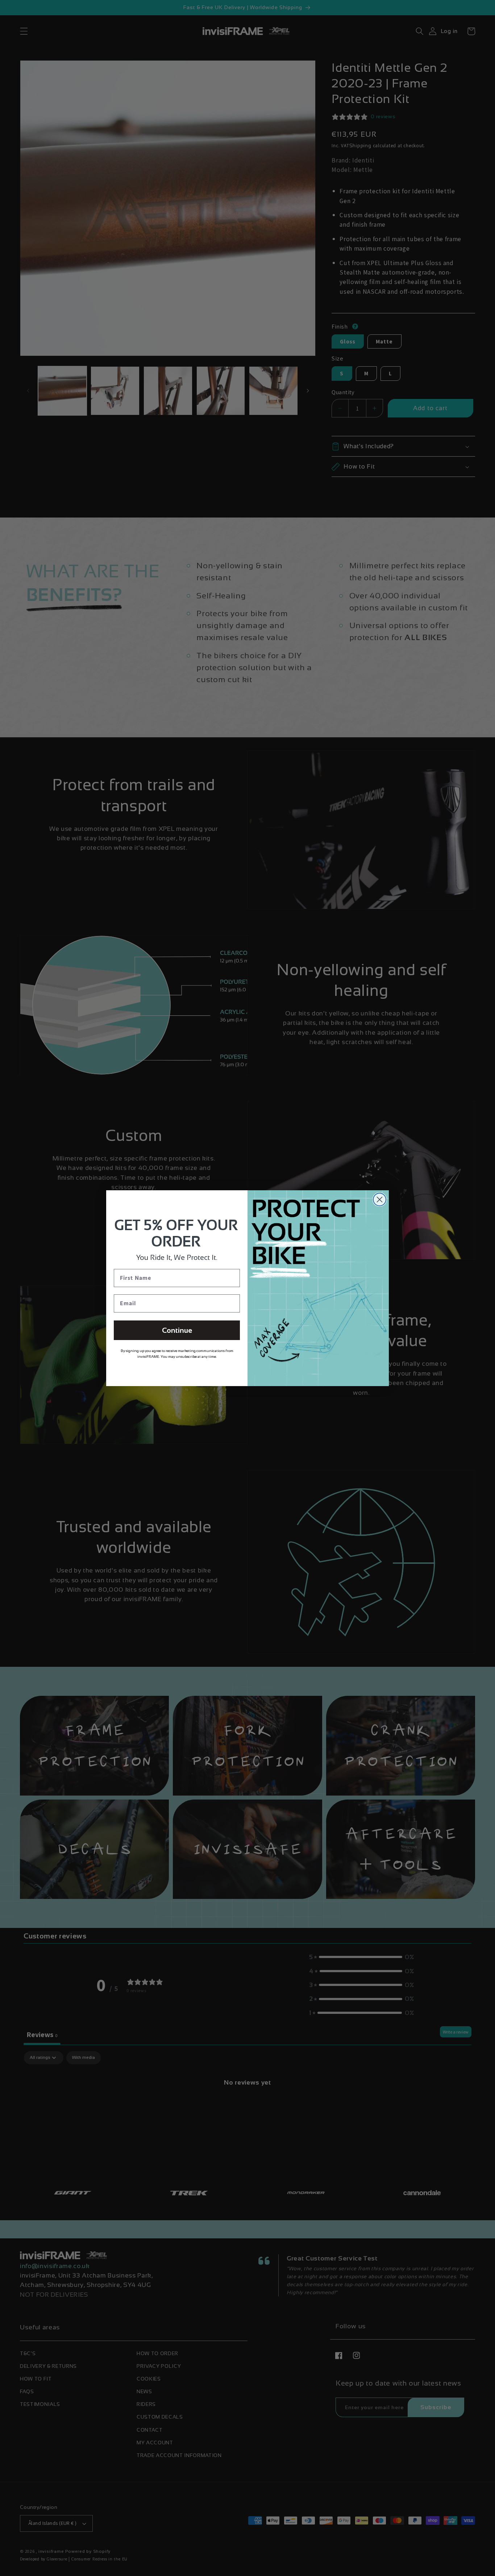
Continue (177, 1330)
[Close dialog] (380, 1200)
